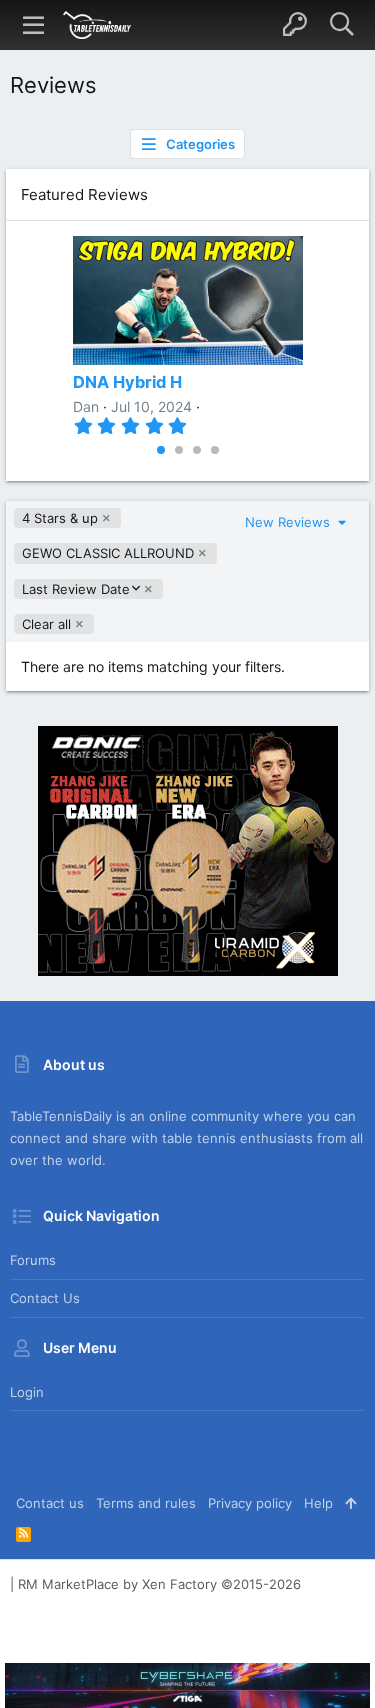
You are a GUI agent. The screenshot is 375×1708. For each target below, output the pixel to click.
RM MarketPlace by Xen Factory (159, 1584)
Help (318, 1503)
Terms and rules (146, 1503)
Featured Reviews (84, 194)
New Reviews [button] (289, 522)
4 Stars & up (60, 518)
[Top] (350, 1503)
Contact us (45, 1298)
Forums (33, 1260)
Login (27, 1392)
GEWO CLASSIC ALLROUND (108, 553)
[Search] (341, 25)
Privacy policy (250, 1503)
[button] (34, 25)
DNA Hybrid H (127, 382)
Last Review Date (75, 589)
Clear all (46, 624)
